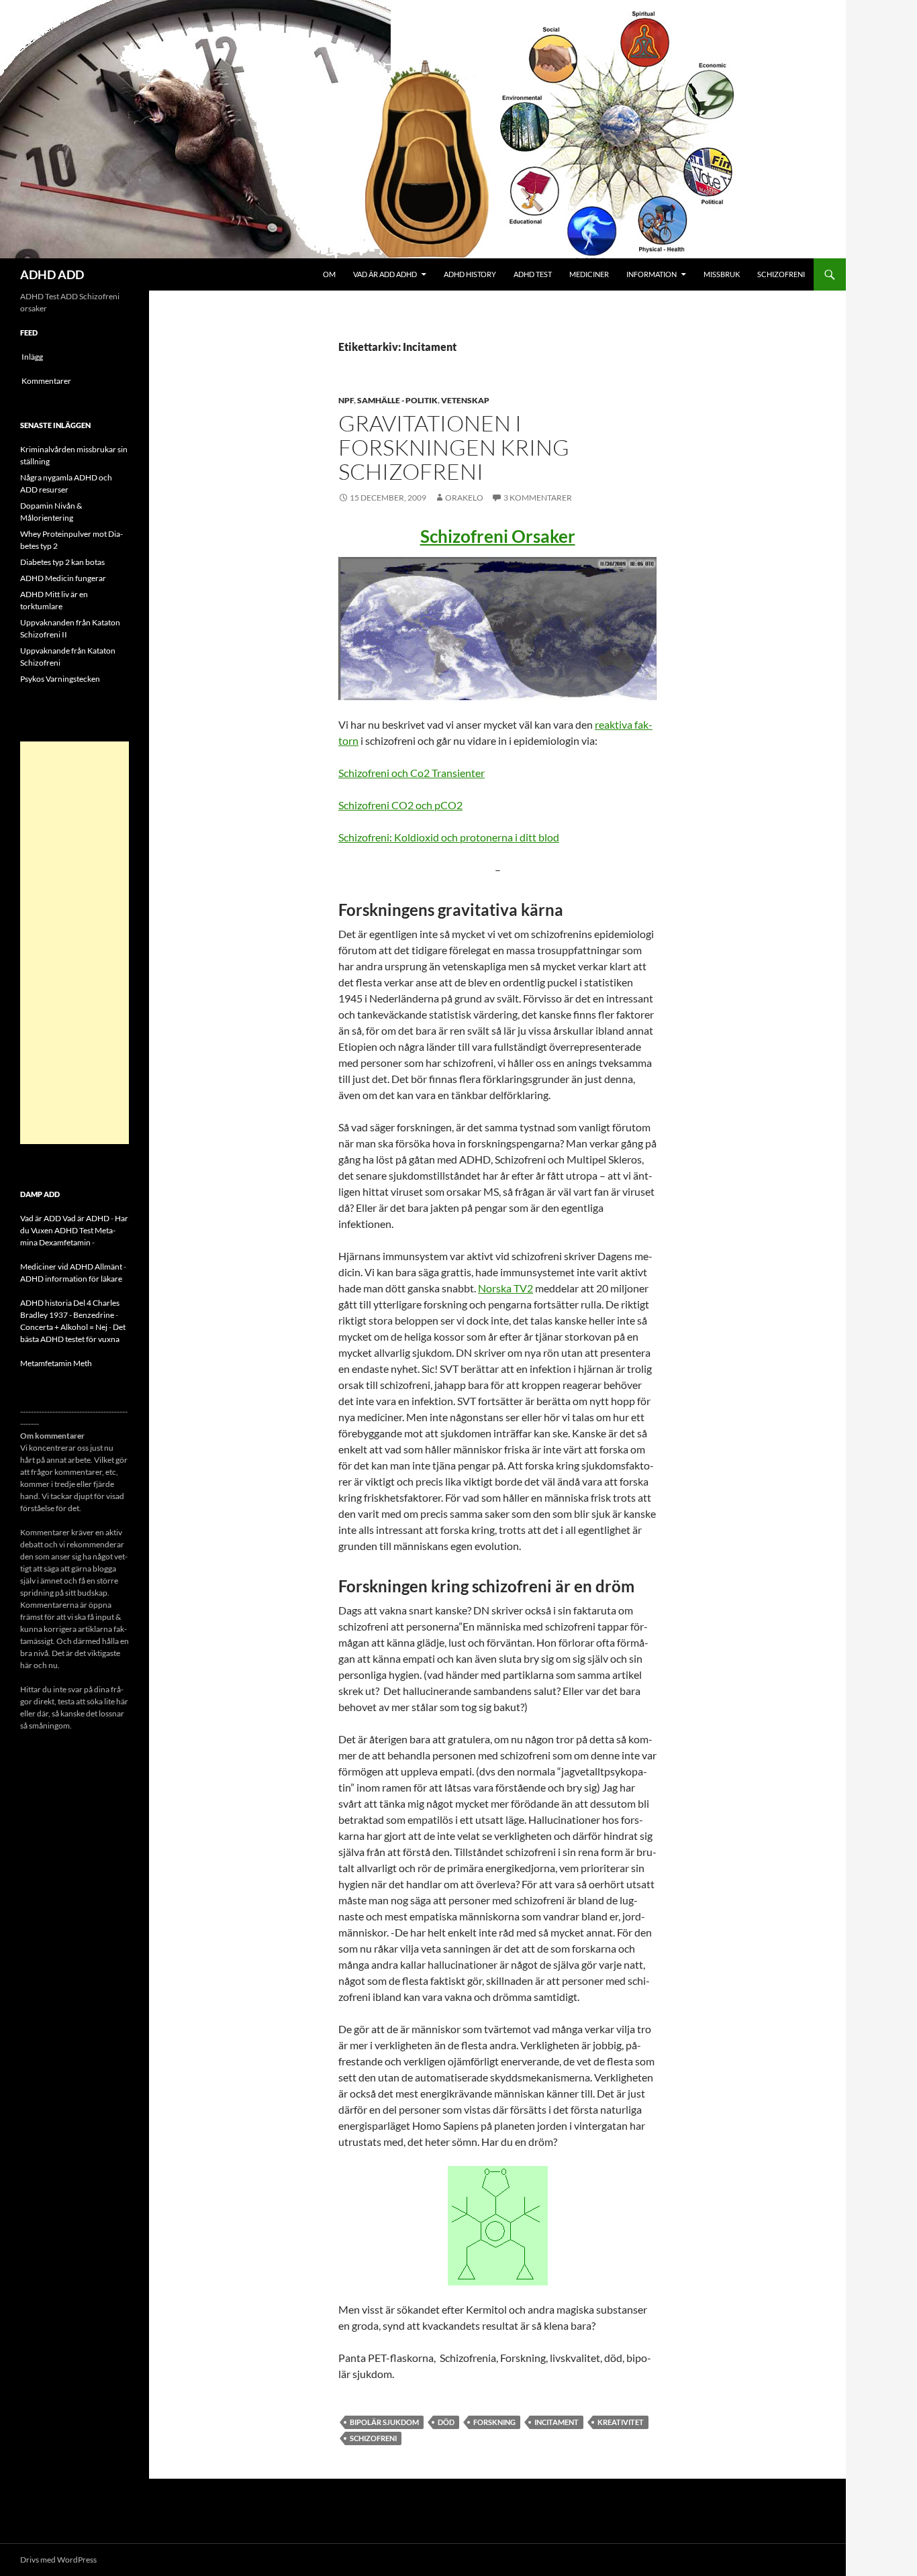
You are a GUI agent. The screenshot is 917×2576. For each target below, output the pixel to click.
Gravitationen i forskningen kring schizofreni (454, 447)
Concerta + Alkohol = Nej (64, 1327)
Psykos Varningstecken (60, 679)
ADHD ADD (52, 274)
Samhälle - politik (397, 400)
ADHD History (470, 274)
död (446, 2422)
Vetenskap (465, 400)
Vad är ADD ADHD (385, 274)
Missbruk (722, 274)
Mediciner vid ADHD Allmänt (71, 1267)
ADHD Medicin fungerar (63, 578)
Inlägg (32, 357)
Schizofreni (781, 274)
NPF (346, 400)
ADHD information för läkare (71, 1279)
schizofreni (373, 2438)
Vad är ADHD (86, 1218)
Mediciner (589, 274)
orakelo (464, 498)
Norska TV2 (505, 1288)
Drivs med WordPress (58, 2560)
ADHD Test (533, 274)
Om (329, 274)
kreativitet (621, 2422)
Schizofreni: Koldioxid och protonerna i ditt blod (449, 837)
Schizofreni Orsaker (498, 536)
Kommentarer (46, 381)
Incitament (557, 2422)
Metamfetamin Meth (56, 1363)
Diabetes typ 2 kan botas (62, 562)
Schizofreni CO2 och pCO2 (400, 805)
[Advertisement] (75, 943)
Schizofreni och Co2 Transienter (412, 773)
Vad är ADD (41, 1218)
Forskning (494, 2422)
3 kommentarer (538, 498)
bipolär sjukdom (384, 2422)
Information (651, 274)
